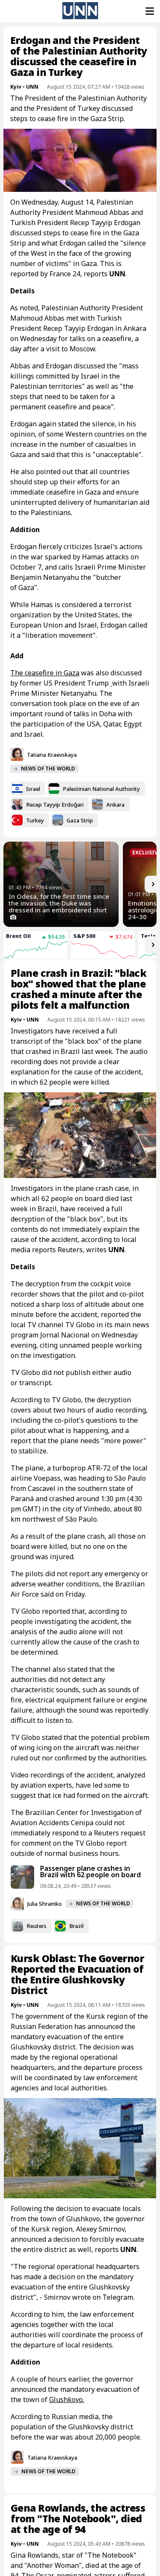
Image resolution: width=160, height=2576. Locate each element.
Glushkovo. (67, 2399)
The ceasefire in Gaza (45, 673)
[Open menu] (149, 11)
